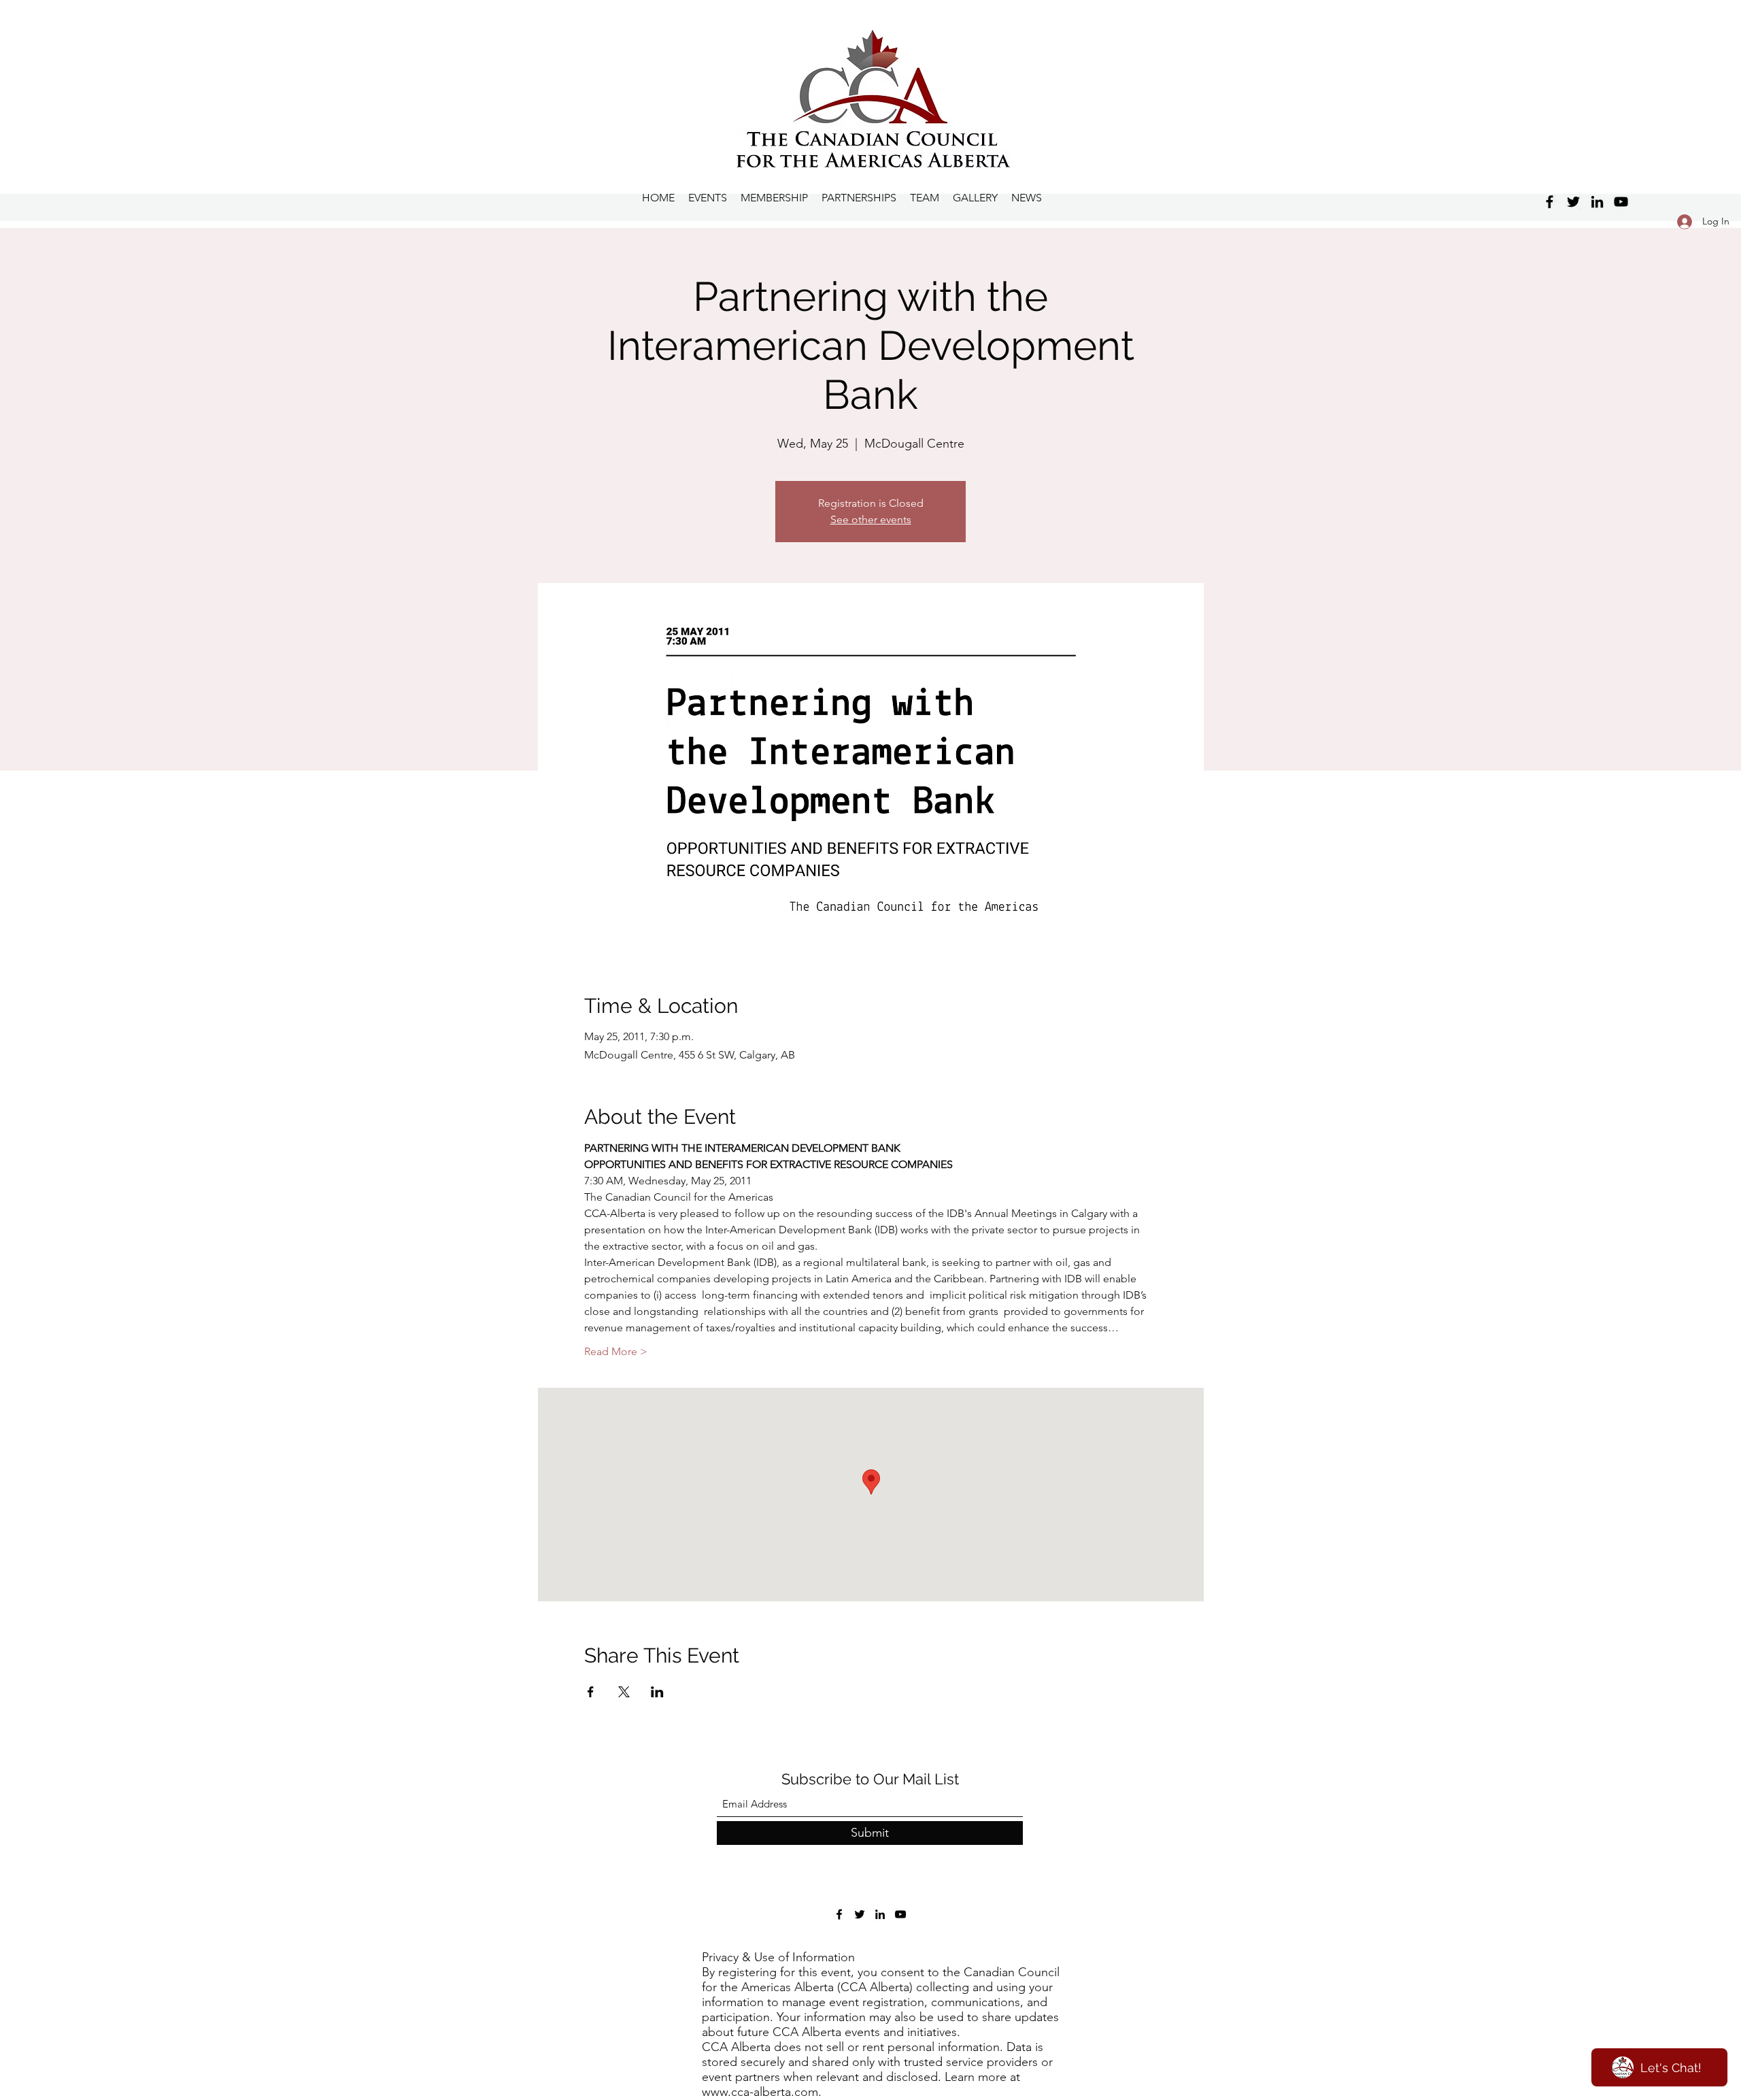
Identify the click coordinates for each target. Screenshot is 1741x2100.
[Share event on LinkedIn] (657, 1692)
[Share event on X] (624, 1692)
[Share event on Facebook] (591, 1692)
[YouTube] (1621, 202)
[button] (975, 198)
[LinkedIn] (1597, 202)
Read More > (616, 1351)
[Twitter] (1573, 202)
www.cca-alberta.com (760, 2092)
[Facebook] (1550, 202)
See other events (871, 519)
